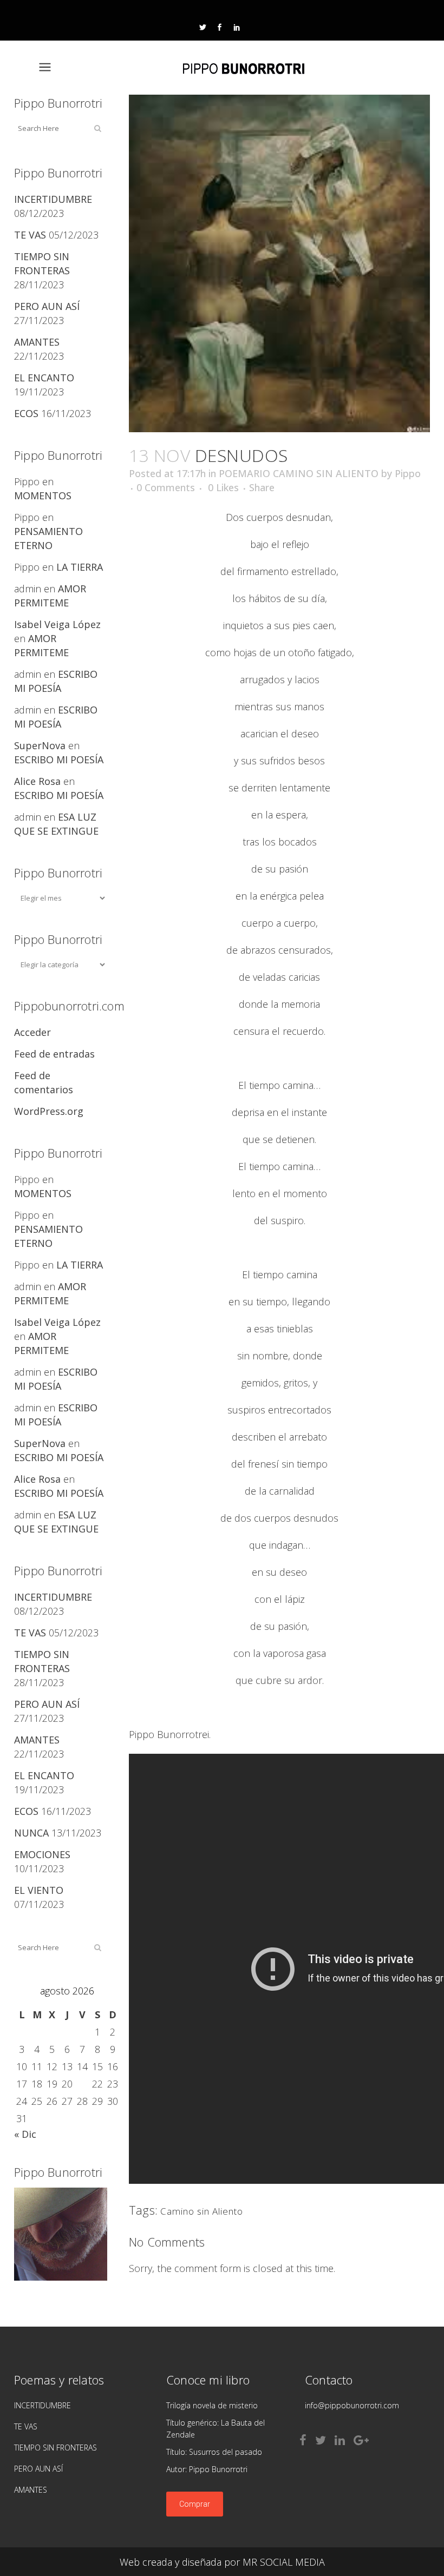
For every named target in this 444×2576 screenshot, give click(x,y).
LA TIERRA (80, 567)
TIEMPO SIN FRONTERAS (56, 2448)
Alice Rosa (37, 781)
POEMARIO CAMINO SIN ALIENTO (299, 473)
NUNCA (31, 1833)
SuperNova (40, 745)
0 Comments (166, 487)
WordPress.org (49, 1111)
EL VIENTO (39, 1890)
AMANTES (37, 342)
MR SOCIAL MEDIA (284, 2562)
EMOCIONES (42, 1854)
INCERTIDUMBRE (53, 199)
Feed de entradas (54, 1054)
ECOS (26, 413)
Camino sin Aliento (202, 2211)
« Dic (25, 2134)
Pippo (408, 473)
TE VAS (30, 235)
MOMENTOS (43, 496)
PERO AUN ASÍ (47, 306)
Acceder (32, 1032)
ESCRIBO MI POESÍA (59, 759)
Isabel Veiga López (57, 624)
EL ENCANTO (44, 378)
